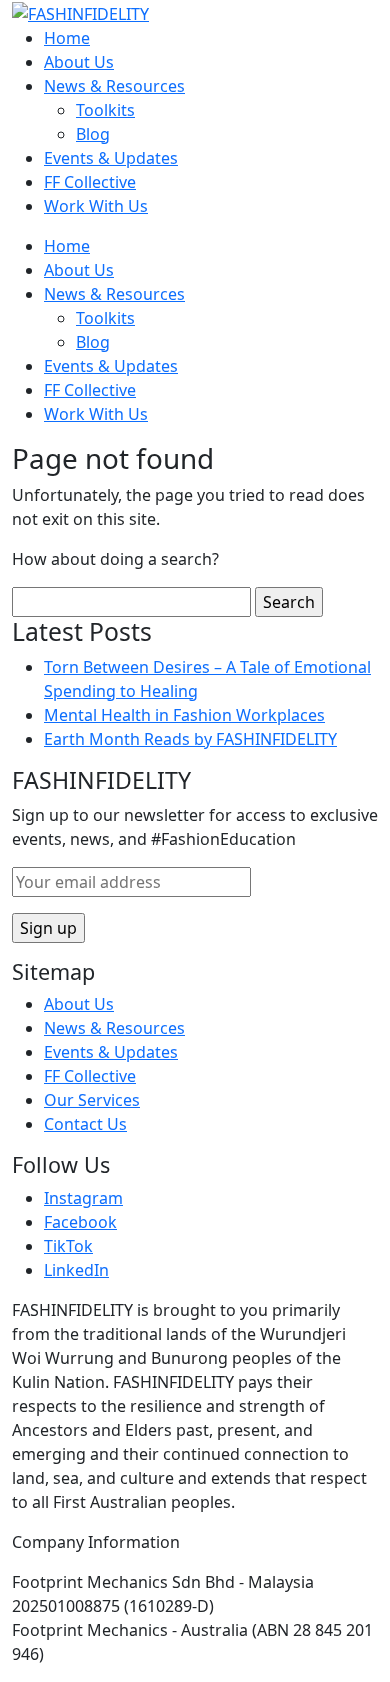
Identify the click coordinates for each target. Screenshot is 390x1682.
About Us (79, 62)
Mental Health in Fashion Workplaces (184, 715)
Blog (93, 134)
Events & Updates (111, 158)
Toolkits (105, 110)
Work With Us (96, 206)
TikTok (68, 1246)
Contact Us (85, 1124)
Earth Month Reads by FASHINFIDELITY (190, 739)
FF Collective (90, 182)
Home (67, 38)
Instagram (83, 1198)
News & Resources (114, 86)
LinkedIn (76, 1270)
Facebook (80, 1222)
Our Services (92, 1100)
